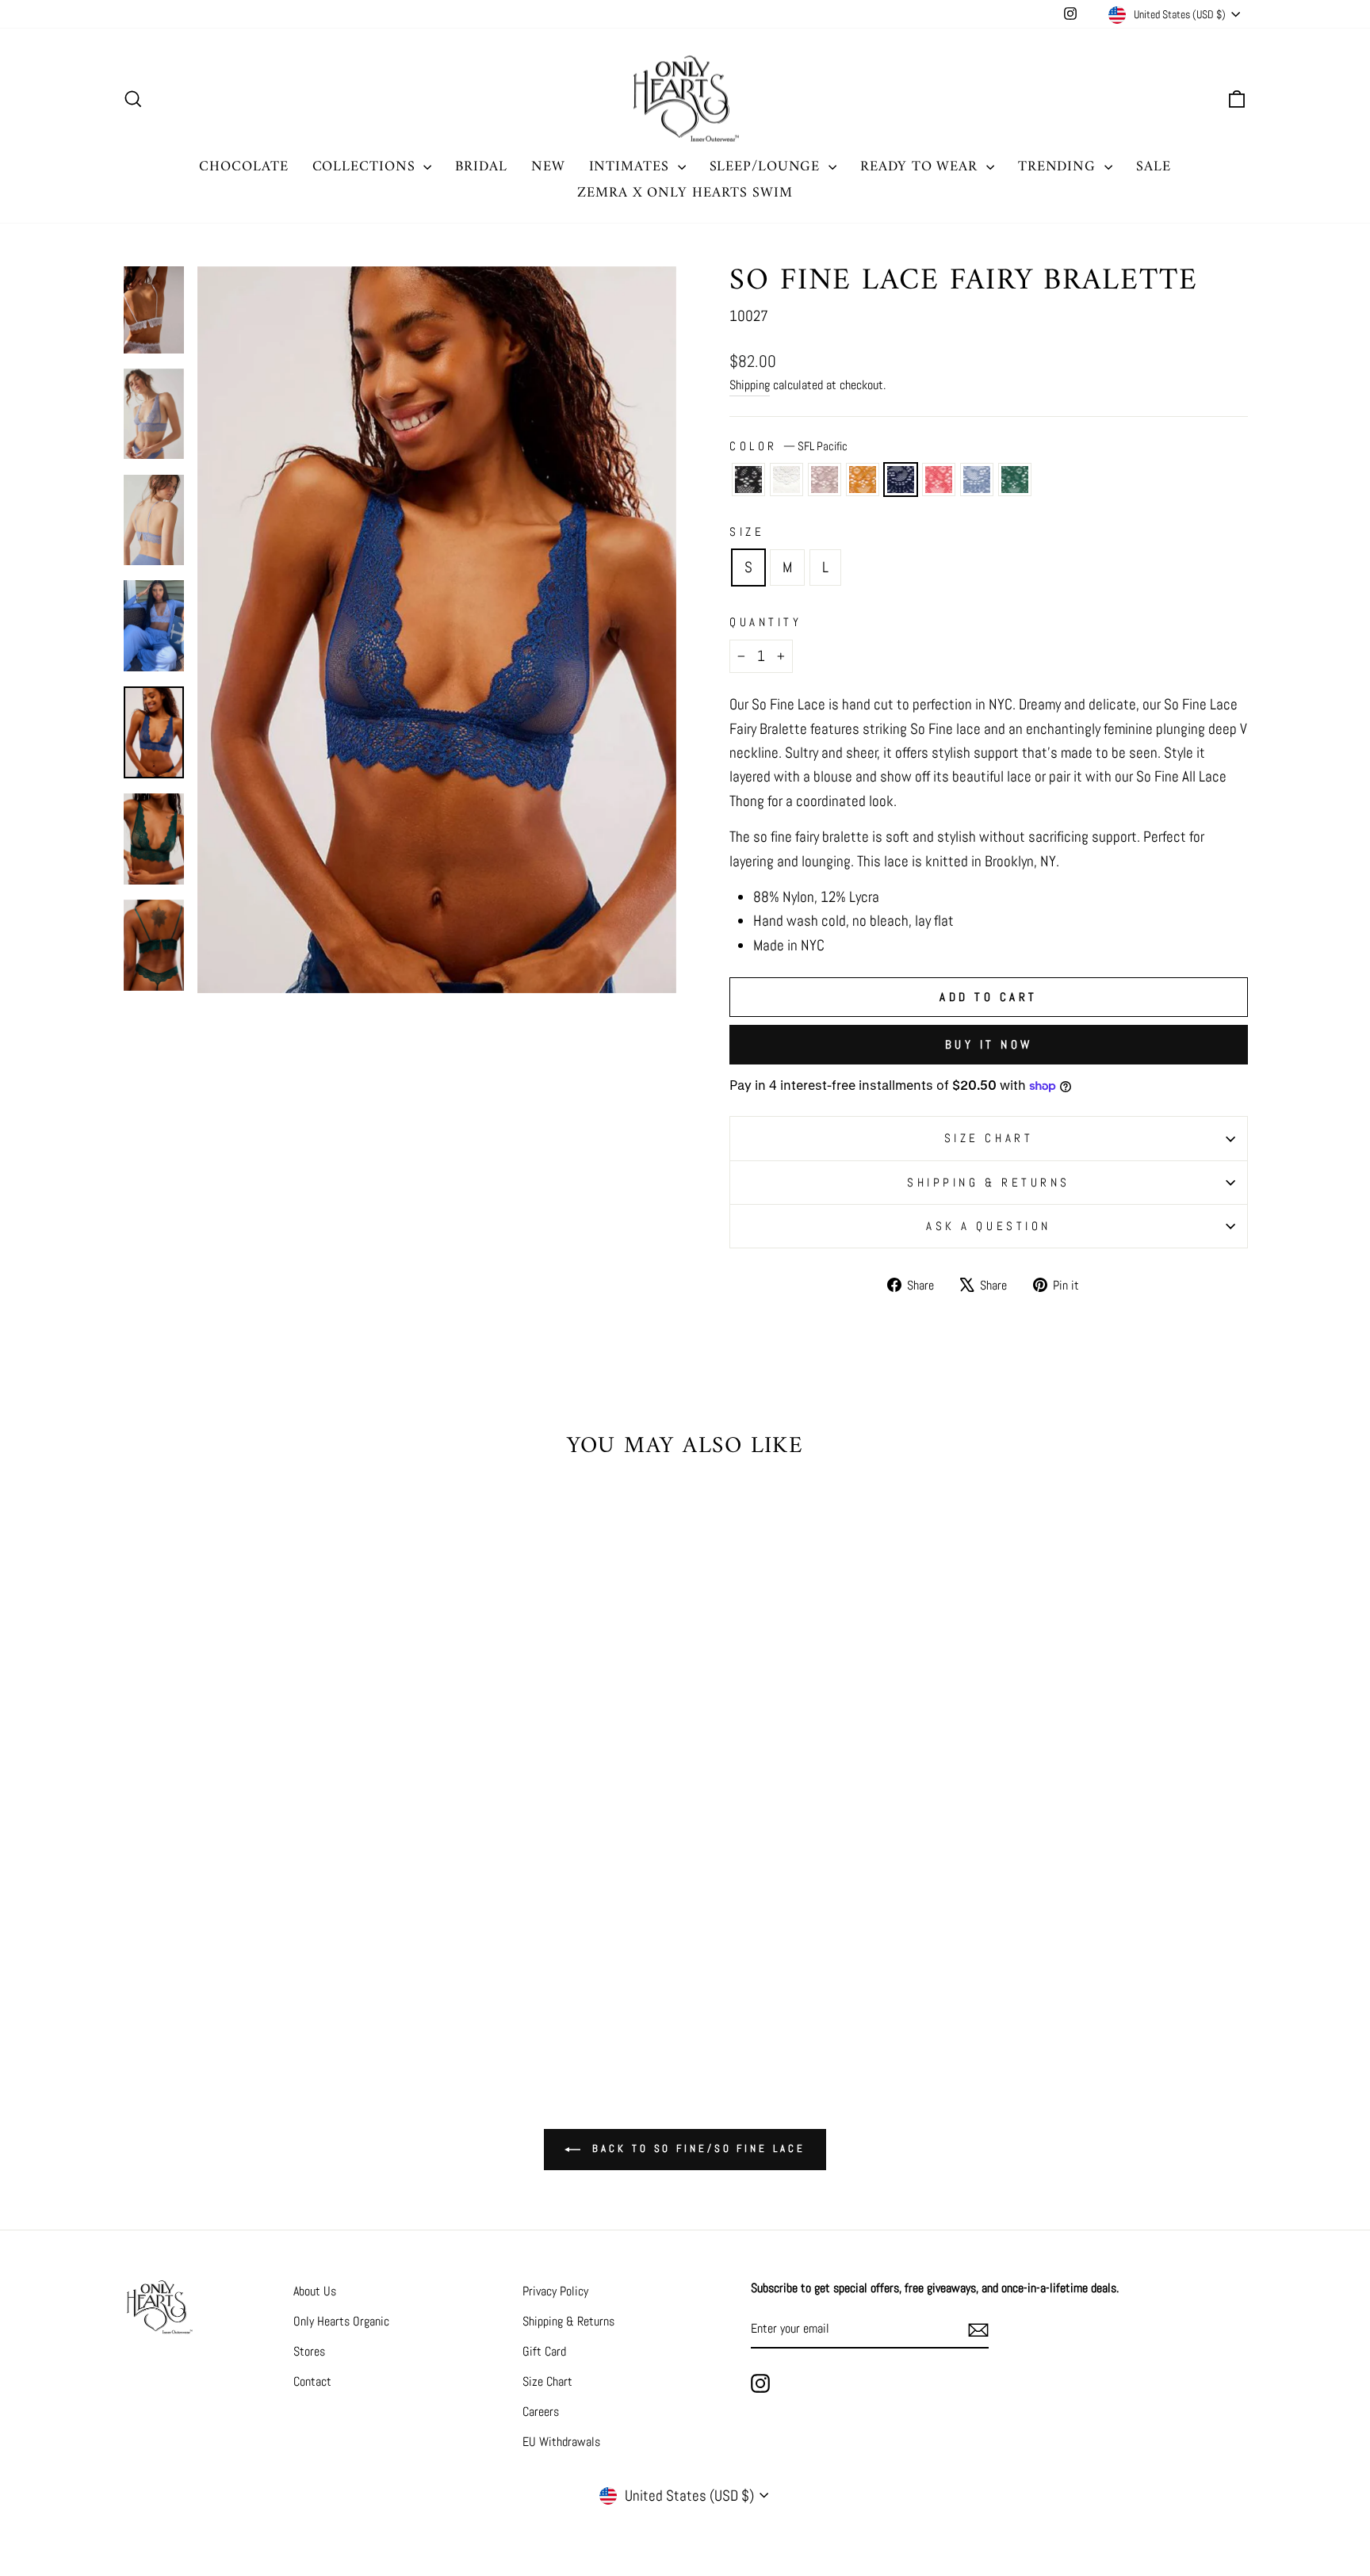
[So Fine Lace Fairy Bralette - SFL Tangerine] (288, 1970)
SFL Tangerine (939, 480)
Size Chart (547, 2381)
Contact (312, 2381)
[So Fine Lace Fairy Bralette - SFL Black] (181, 1970)
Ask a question (989, 1226)
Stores (309, 2351)
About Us (315, 2291)
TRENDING (1059, 167)
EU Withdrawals (561, 2442)
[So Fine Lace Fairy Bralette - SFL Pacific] (267, 1970)
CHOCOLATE (243, 167)
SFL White (786, 480)
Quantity (765, 622)
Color (788, 446)
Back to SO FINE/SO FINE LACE (696, 2149)
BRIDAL (481, 167)
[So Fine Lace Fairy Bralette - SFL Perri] (310, 1970)
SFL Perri (977, 480)
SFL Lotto (1015, 480)
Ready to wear (921, 167)
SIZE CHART (989, 1138)
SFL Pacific (901, 480)
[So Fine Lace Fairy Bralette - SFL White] (203, 1970)
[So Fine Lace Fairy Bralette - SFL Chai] (224, 1970)
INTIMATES (631, 167)
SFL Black (748, 480)
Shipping (750, 385)
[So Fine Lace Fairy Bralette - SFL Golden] (245, 1970)
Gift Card (544, 2351)
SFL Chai (825, 480)
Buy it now (989, 1044)
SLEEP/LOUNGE (767, 167)
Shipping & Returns (989, 1182)
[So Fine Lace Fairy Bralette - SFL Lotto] (331, 1970)
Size (747, 531)
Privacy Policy (555, 2291)
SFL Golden (863, 480)
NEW (548, 167)
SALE (1154, 167)
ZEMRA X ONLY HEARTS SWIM (685, 193)
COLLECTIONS (366, 167)
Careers (541, 2412)
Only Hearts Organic (341, 2321)
